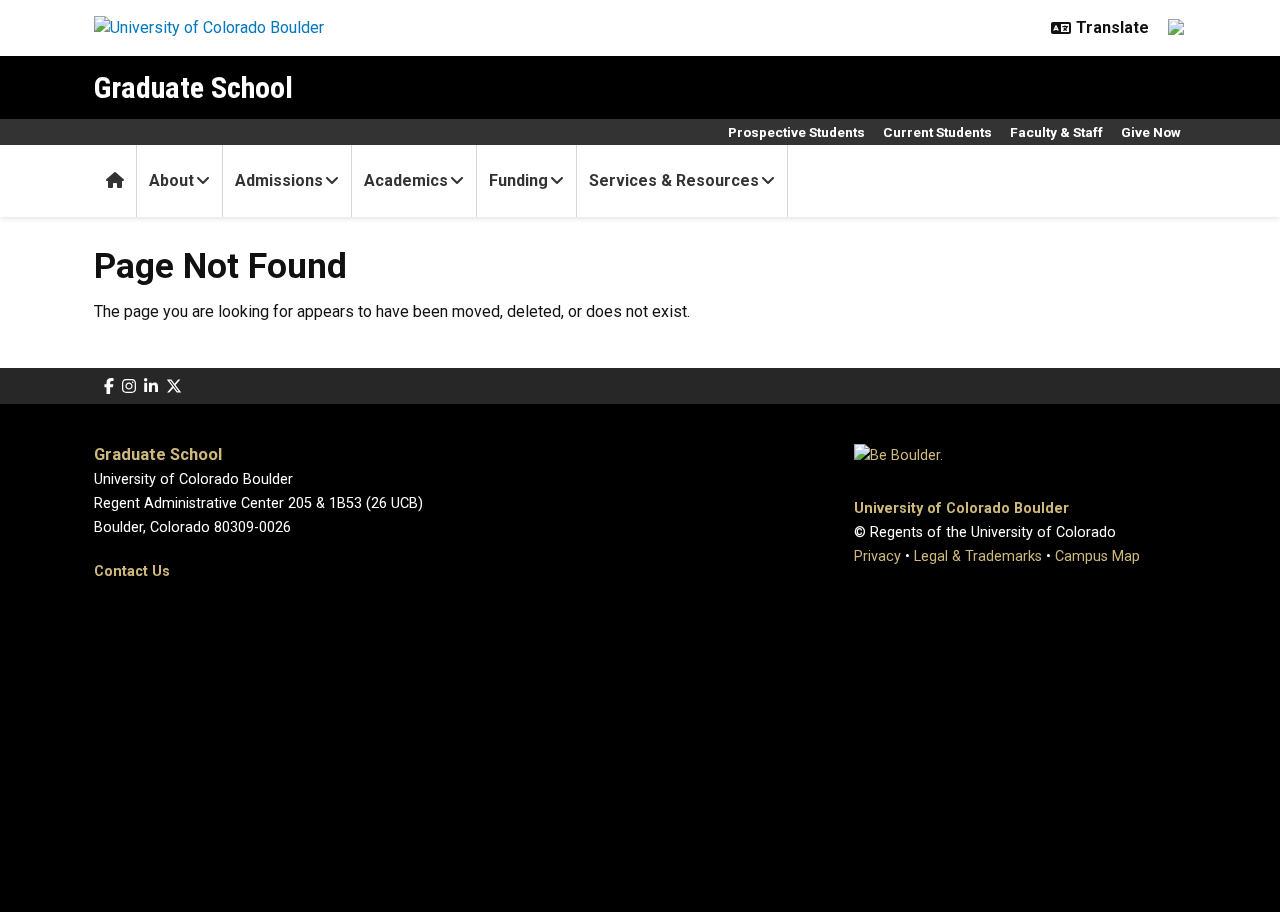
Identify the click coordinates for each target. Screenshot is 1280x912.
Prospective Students (796, 132)
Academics (406, 180)
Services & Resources (674, 180)
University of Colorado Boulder (961, 508)
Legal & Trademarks (978, 556)
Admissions (279, 180)
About (171, 180)
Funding (518, 180)
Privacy (877, 556)
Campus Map (1097, 556)
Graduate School (193, 87)
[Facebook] (109, 386)
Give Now (1151, 132)
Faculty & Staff (1056, 132)
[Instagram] (129, 386)
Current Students (937, 132)
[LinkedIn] (151, 386)
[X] (174, 386)
